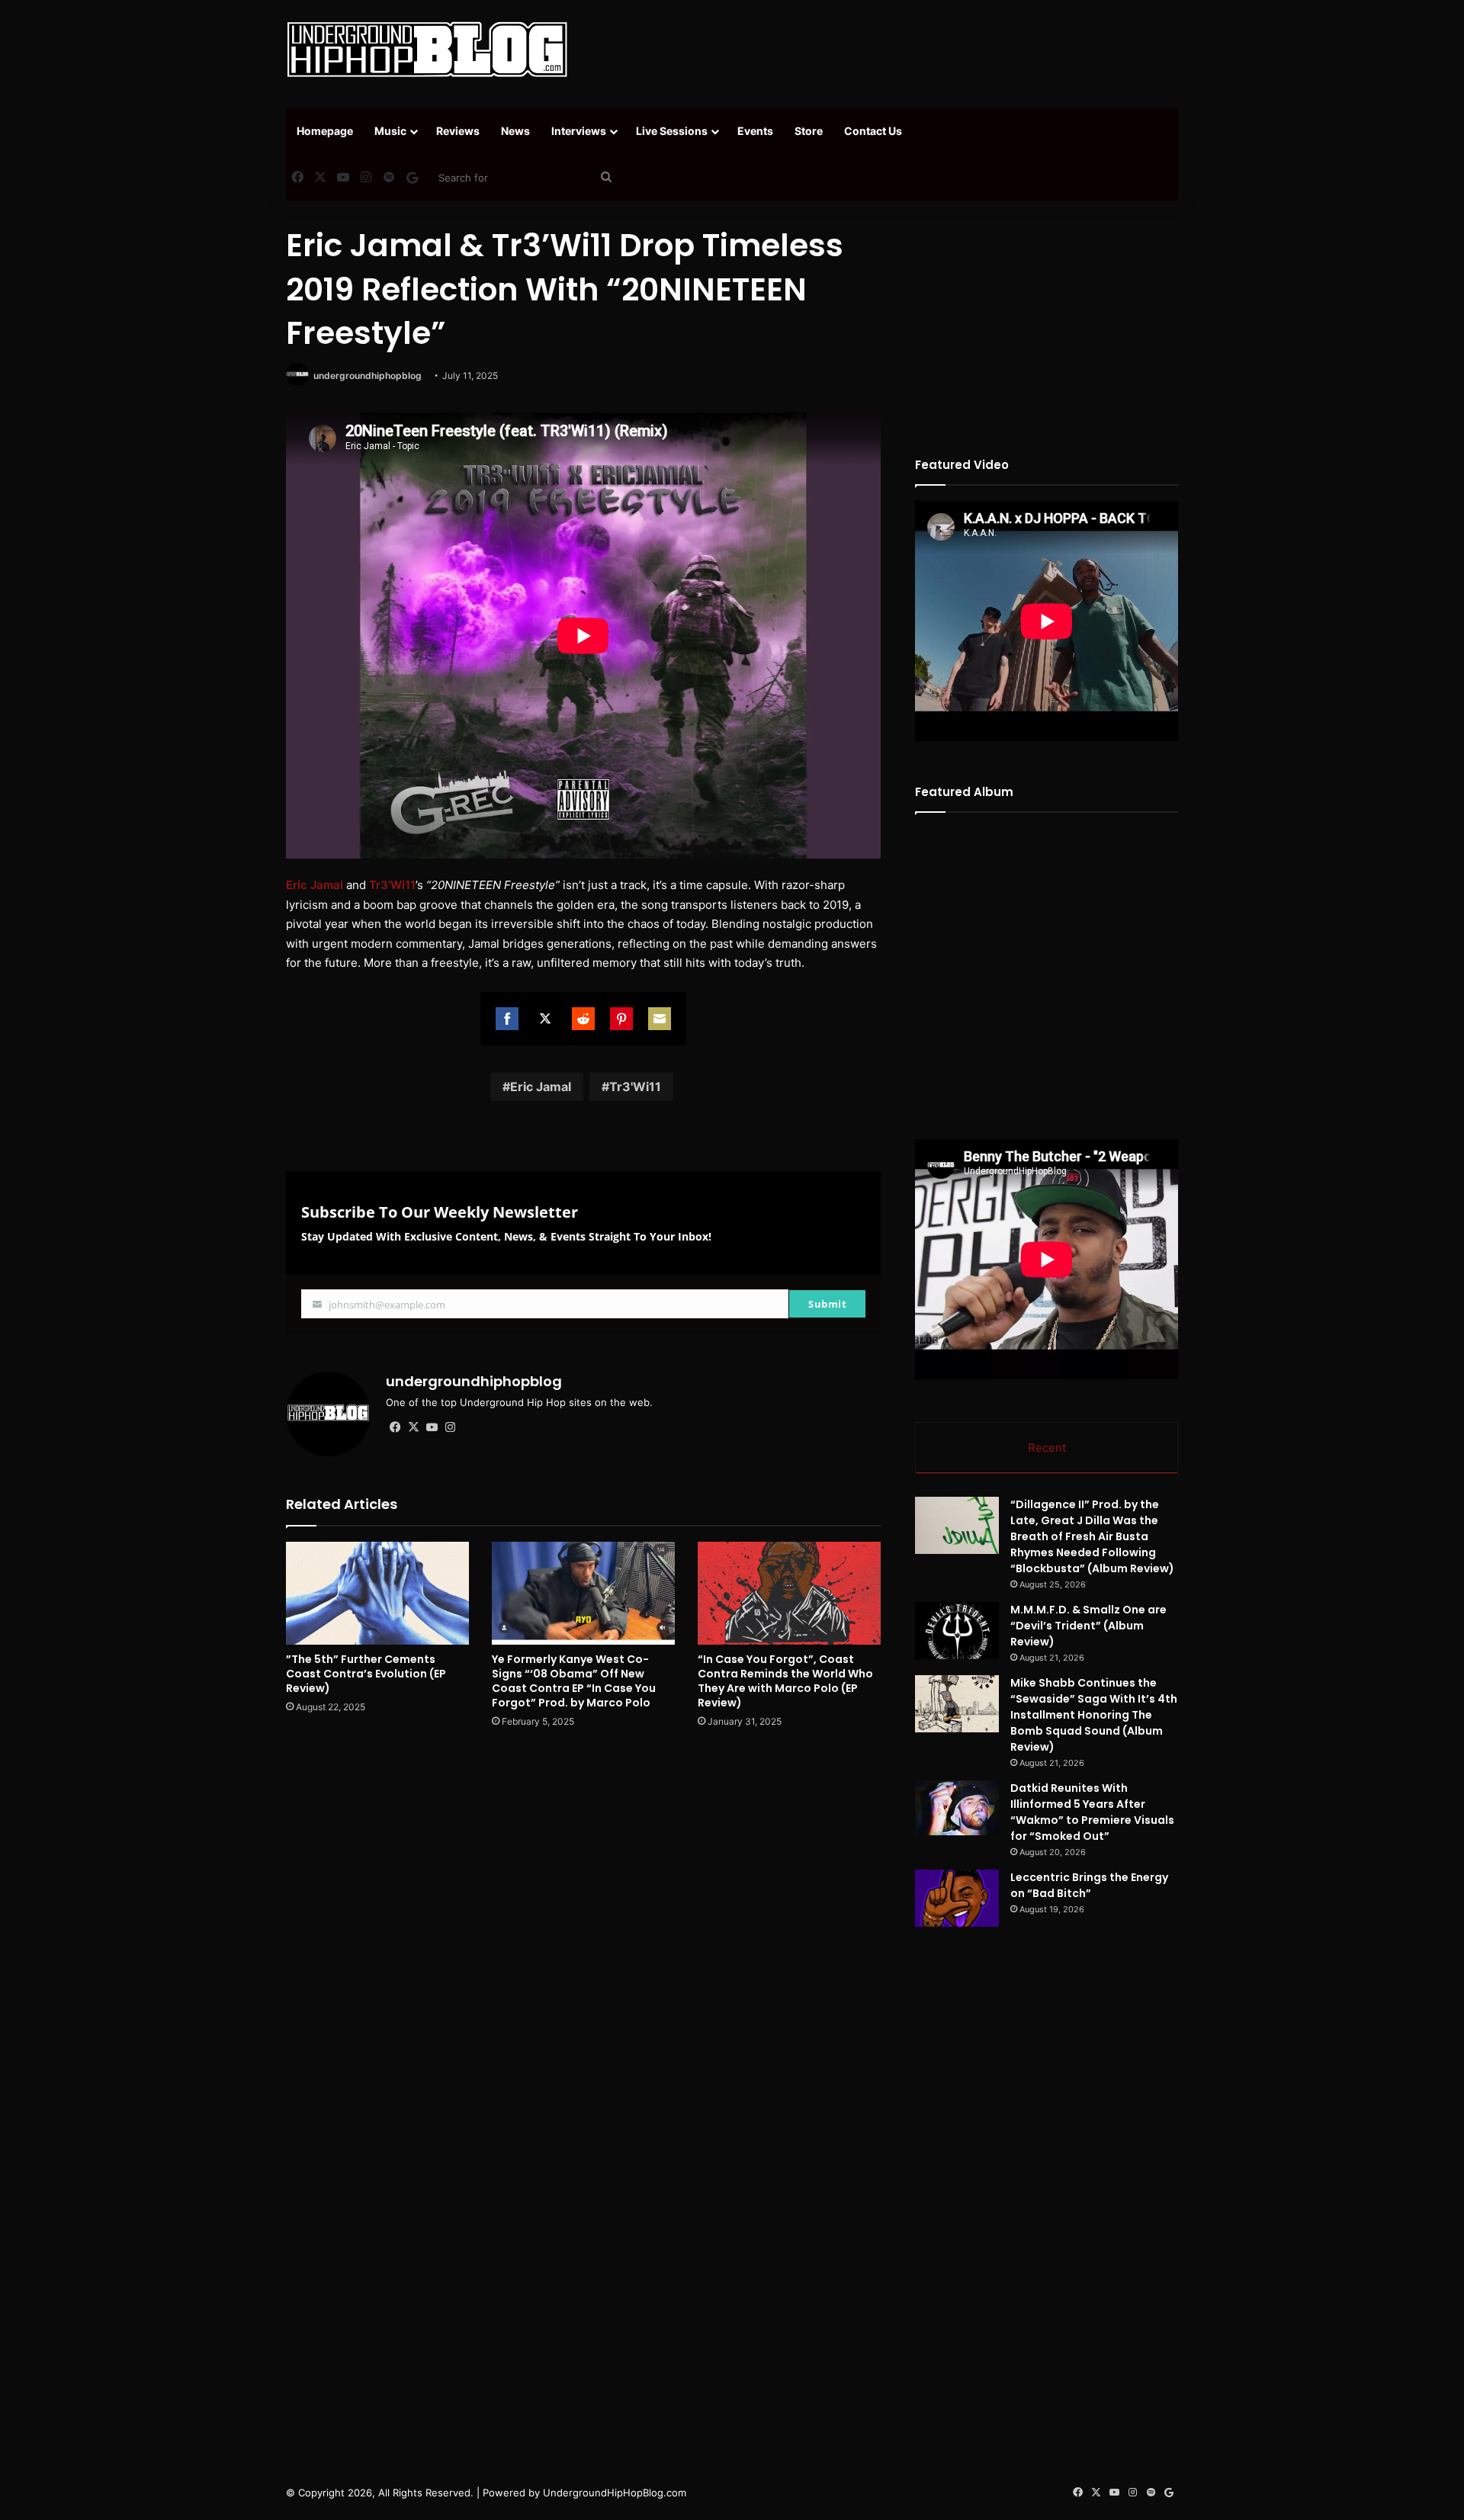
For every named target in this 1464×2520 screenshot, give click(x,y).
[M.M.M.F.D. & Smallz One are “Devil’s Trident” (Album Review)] (957, 1631)
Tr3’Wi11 (392, 885)
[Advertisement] (884, 50)
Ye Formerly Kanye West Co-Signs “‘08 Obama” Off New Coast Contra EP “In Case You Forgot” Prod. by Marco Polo (574, 1681)
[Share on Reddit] (583, 1019)
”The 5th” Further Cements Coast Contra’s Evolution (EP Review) (366, 1674)
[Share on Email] (660, 1019)
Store (809, 131)
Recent (1047, 1448)
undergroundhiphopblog (368, 376)
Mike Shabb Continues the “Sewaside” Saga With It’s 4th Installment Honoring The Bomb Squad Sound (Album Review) (1094, 1715)
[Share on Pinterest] (621, 1019)
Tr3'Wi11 (635, 1087)
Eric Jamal (315, 885)
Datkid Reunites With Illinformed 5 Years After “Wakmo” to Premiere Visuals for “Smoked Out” (1092, 1812)
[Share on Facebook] (507, 1019)
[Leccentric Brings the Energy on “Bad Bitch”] (957, 1898)
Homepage (325, 131)
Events (755, 131)
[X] (413, 1427)
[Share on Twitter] (545, 1019)
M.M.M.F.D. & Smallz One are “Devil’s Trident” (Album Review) (1088, 1626)
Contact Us (873, 131)
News (515, 131)
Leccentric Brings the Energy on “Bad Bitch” (1089, 1885)
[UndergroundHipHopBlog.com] (427, 50)
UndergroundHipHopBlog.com (615, 2493)
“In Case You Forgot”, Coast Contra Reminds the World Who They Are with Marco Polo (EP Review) (785, 1681)
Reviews (458, 131)
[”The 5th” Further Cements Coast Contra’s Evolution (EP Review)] (377, 1593)
